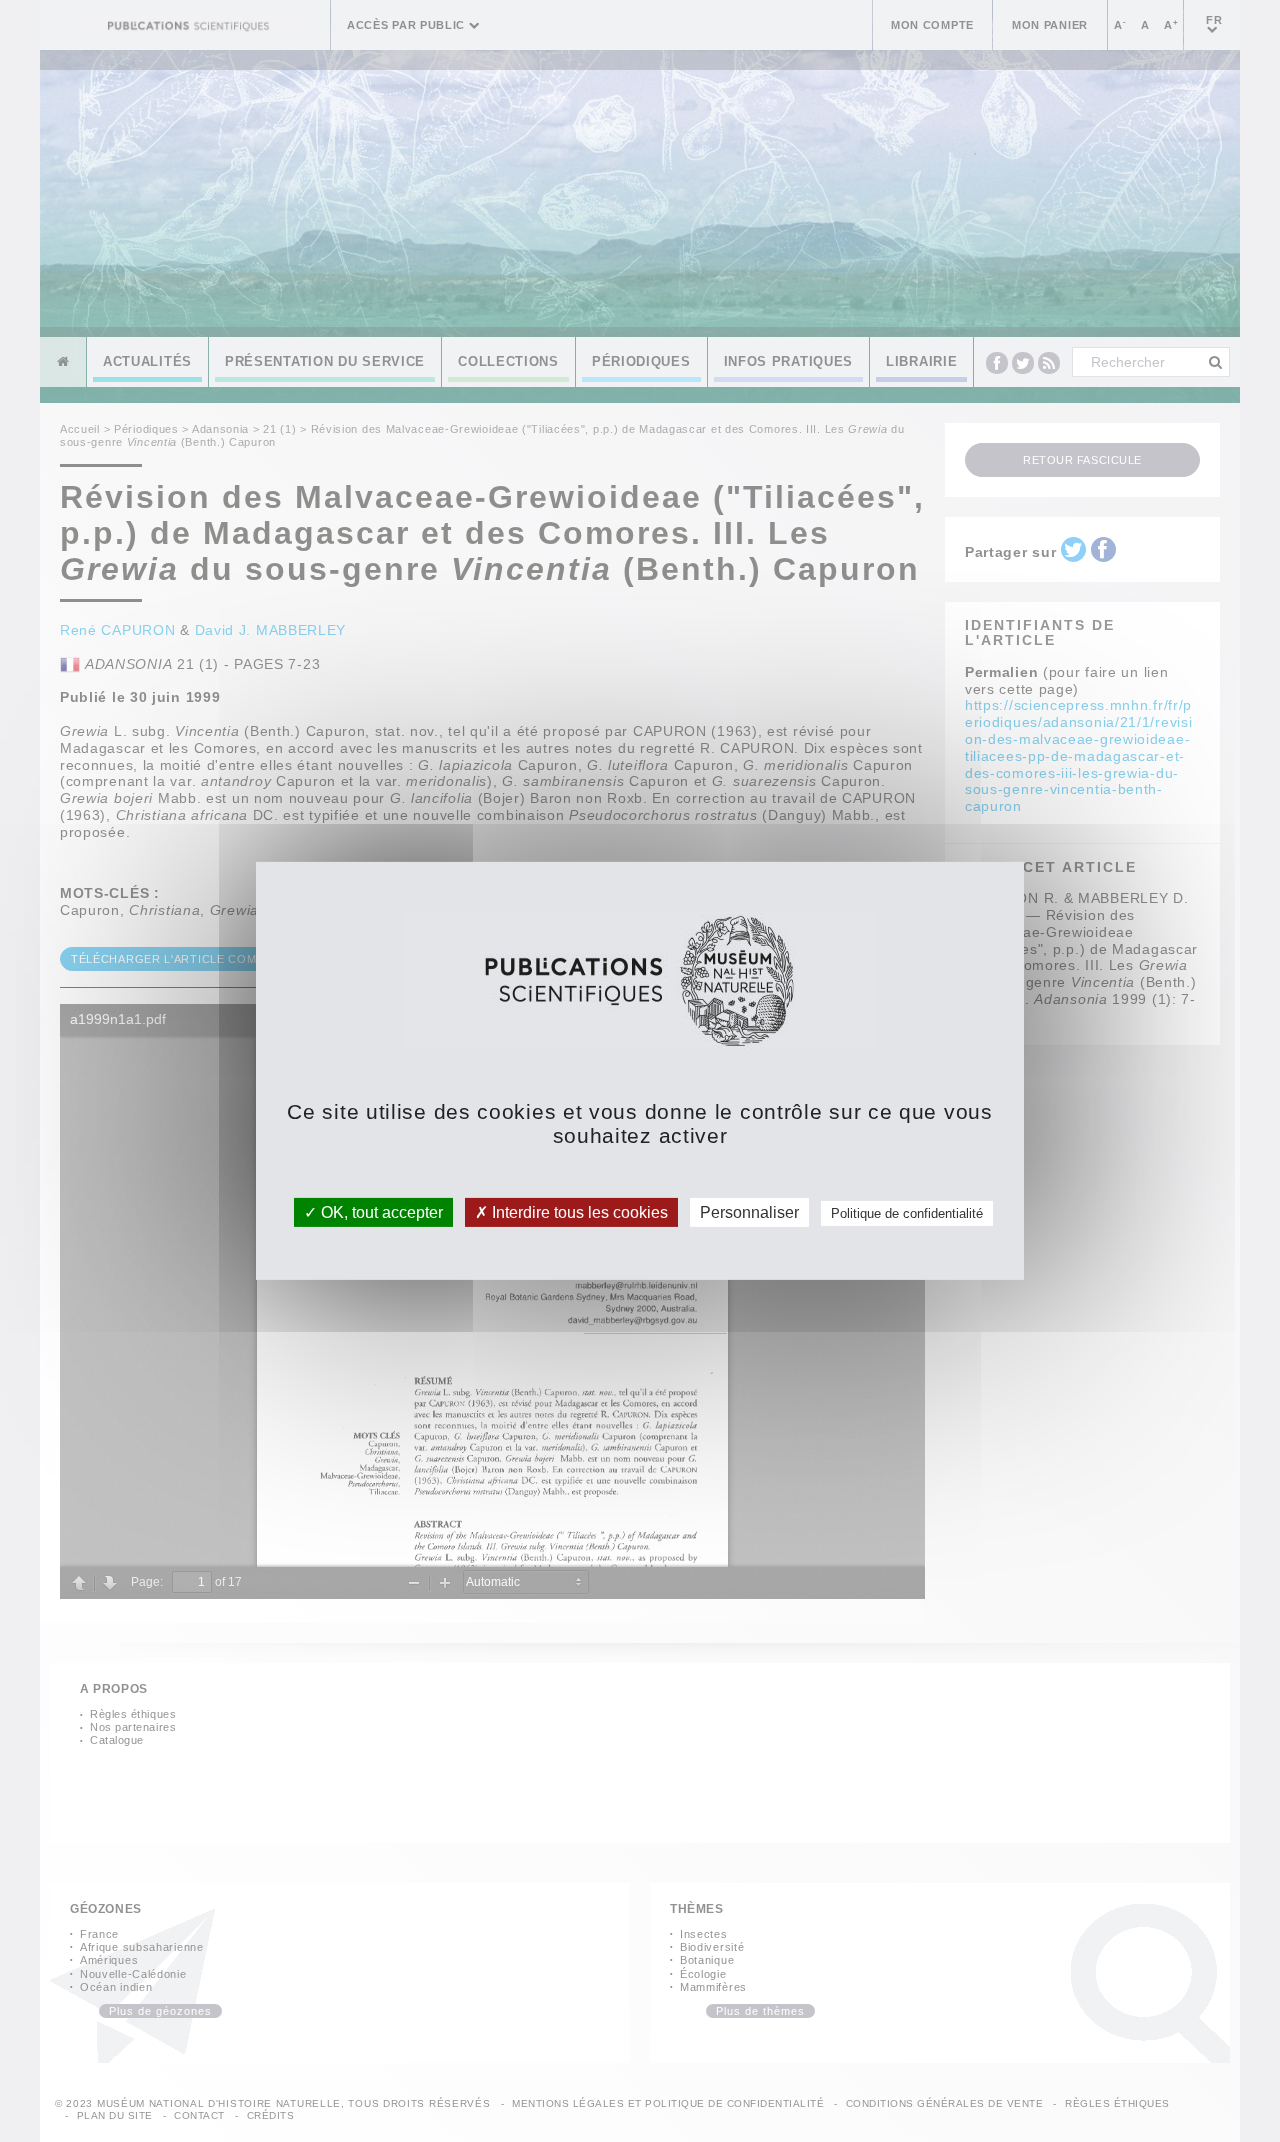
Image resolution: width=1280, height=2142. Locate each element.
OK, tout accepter (380, 1212)
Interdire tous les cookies (578, 1212)
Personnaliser (749, 1212)
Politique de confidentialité (907, 1213)
